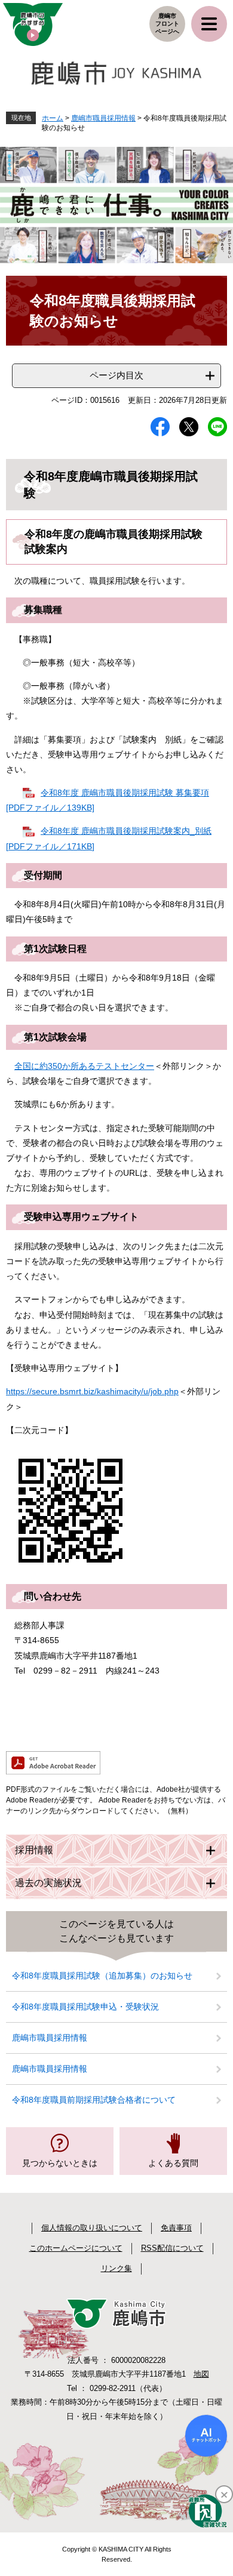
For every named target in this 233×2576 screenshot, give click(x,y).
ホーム (53, 118)
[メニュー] (209, 24)
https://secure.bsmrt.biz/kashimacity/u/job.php (92, 1391)
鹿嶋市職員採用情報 (103, 118)
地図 (201, 2374)
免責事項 (176, 2228)
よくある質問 (173, 2163)
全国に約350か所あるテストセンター (84, 1066)
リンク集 (116, 2268)
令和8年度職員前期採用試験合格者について (94, 2100)
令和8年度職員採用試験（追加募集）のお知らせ (102, 1976)
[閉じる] (224, 2494)
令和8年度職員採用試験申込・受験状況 (85, 2007)
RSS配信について (172, 2248)
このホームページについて (76, 2248)
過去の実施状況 (48, 1883)
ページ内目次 (116, 375)
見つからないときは (60, 2163)
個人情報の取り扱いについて (92, 2228)
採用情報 (34, 1850)
